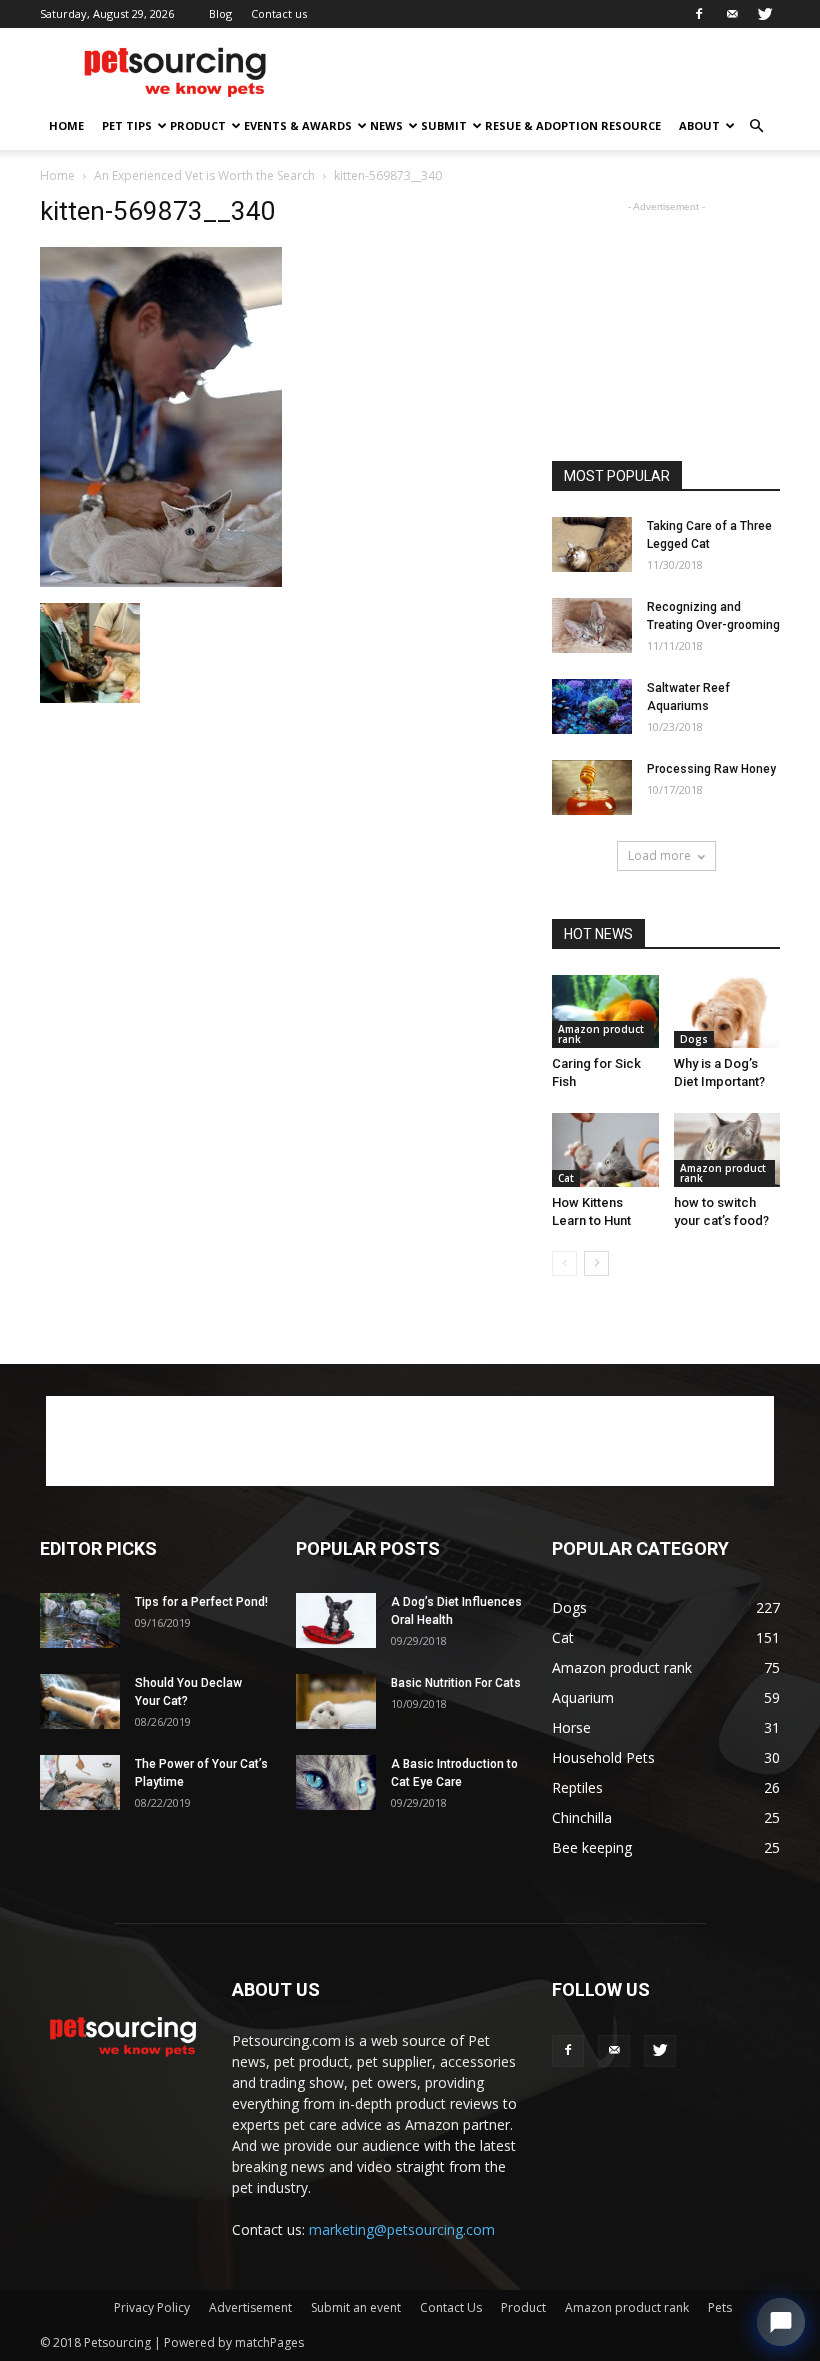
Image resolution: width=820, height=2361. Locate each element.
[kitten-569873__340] (161, 582)
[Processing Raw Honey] (592, 787)
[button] (756, 126)
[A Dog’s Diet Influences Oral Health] (336, 1620)
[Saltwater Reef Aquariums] (592, 706)
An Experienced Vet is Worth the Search (204, 175)
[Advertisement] (545, 72)
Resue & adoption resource (573, 125)
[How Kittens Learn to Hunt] (605, 1149)
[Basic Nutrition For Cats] (336, 1701)
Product (198, 125)
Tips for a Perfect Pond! (201, 1602)
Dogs (694, 1039)
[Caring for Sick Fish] (605, 1011)
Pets (720, 2307)
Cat (566, 1178)
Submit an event (356, 2307)
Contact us (279, 13)
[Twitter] (765, 14)
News (386, 125)
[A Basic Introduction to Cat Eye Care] (336, 1782)
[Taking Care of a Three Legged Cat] (592, 544)
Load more (659, 855)
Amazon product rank (601, 1034)
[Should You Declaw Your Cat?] (80, 1701)
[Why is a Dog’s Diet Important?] (727, 1011)
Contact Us (451, 2307)
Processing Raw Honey (711, 769)
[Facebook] (699, 14)
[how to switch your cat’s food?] (727, 1149)
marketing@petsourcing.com (402, 2229)
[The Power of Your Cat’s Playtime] (80, 1782)
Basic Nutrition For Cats (456, 1683)
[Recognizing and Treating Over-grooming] (592, 625)
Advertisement (250, 2307)
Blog (220, 13)
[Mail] (732, 14)
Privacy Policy (152, 2307)
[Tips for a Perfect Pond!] (80, 1620)
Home (66, 125)
